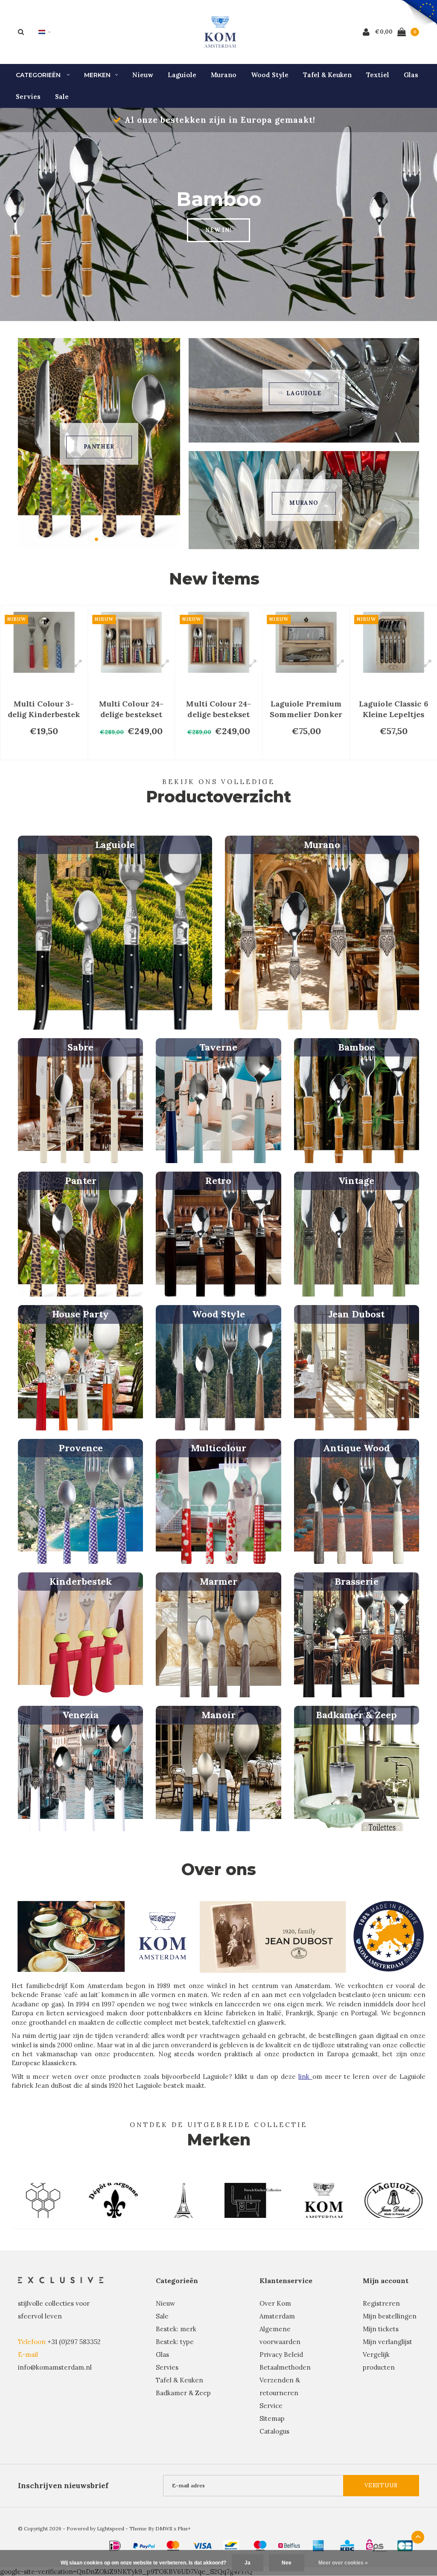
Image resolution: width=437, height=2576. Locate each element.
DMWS (164, 2528)
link (305, 2077)
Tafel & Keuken (327, 75)
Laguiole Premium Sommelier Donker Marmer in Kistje (219, 709)
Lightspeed (111, 2528)
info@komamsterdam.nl (55, 2367)
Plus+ (184, 2528)
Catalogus (274, 2431)
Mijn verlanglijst (387, 2342)
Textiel (378, 75)
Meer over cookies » (343, 2563)
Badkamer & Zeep (183, 2393)
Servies (28, 97)
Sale (62, 97)
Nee (287, 2563)
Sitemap (272, 2418)
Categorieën (39, 75)
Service (271, 2406)
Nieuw (143, 75)
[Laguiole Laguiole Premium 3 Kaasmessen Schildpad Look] (393, 642)
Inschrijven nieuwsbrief (63, 2486)
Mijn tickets (381, 2329)
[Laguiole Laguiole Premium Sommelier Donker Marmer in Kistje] (219, 642)
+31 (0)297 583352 (74, 2342)
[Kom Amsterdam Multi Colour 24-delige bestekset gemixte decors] (44, 642)
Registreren (381, 2303)
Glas (411, 75)
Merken (97, 75)
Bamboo (99, 447)
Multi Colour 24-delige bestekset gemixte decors (44, 709)
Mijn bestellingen (390, 2316)
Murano (224, 75)
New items (214, 579)
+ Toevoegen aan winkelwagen (48, 749)
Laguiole (182, 75)
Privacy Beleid (281, 2355)
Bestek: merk (176, 2329)
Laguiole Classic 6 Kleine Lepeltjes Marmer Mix (306, 709)
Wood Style (270, 75)
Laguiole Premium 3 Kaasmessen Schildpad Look (394, 709)
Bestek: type (175, 2342)
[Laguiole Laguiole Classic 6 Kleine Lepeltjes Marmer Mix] (306, 642)
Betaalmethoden (285, 2367)
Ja (248, 2563)
